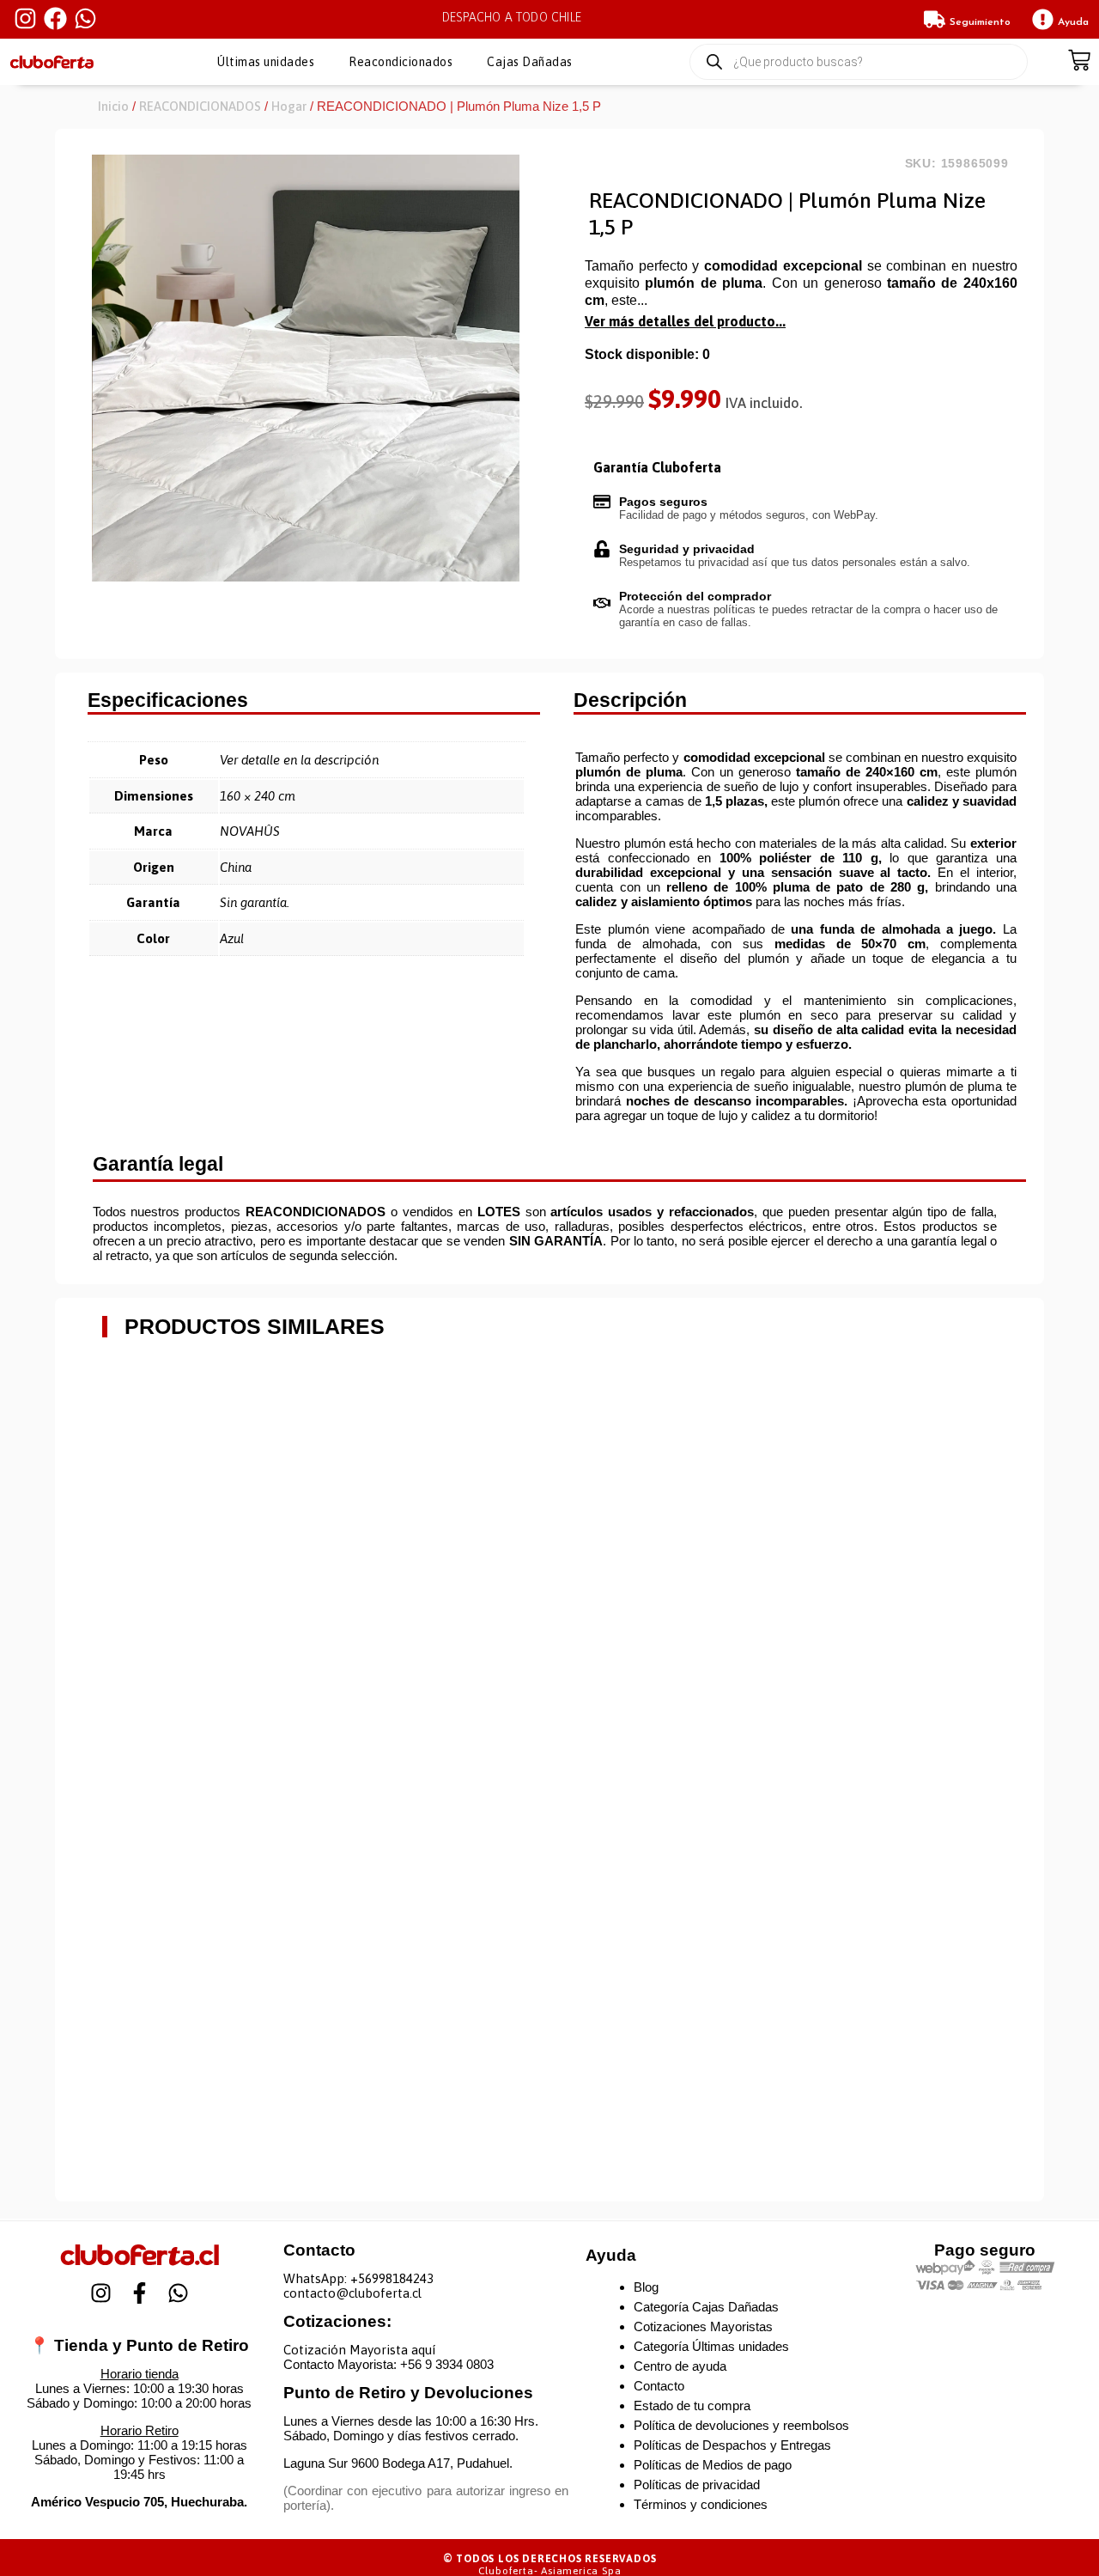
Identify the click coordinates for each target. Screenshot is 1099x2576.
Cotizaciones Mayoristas (703, 2326)
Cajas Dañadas (530, 62)
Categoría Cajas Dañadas (706, 2307)
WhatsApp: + (321, 2278)
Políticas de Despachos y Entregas (732, 2445)
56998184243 (396, 2278)
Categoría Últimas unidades (711, 2346)
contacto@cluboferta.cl (352, 2293)
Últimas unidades (266, 62)
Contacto (659, 2386)
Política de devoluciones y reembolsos (741, 2425)
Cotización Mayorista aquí (359, 2350)
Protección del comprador (695, 596)
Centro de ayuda (680, 2366)
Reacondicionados (401, 62)
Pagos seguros (663, 502)
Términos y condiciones (701, 2504)
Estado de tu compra (692, 2405)
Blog (646, 2287)
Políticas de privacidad (697, 2485)
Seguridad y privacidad (687, 549)
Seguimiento (980, 22)
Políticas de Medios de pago (713, 2465)
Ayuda (1073, 22)
